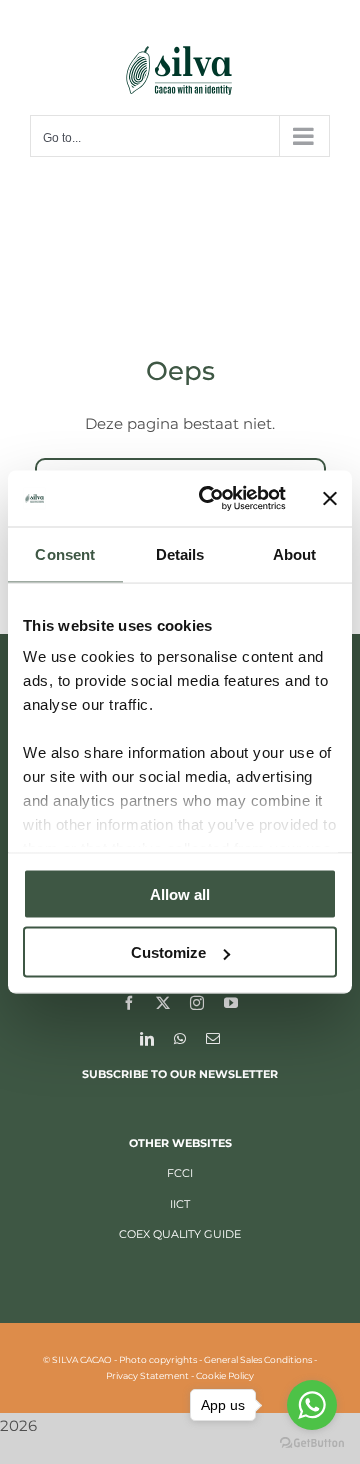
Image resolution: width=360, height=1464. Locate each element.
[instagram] (197, 1002)
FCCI (180, 1173)
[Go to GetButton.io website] (312, 1443)
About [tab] (295, 553)
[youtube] (231, 1002)
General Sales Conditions (258, 1359)
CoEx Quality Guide (180, 1234)
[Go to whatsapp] (312, 1405)
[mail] (213, 1038)
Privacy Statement (147, 1375)
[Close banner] (330, 498)
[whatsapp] (180, 1038)
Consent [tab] (65, 553)
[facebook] (129, 1002)
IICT (180, 1204)
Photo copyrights (158, 1359)
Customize (168, 952)
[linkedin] (147, 1038)
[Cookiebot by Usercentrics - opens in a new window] (211, 499)
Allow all (180, 893)
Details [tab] (180, 553)
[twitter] (163, 1002)
